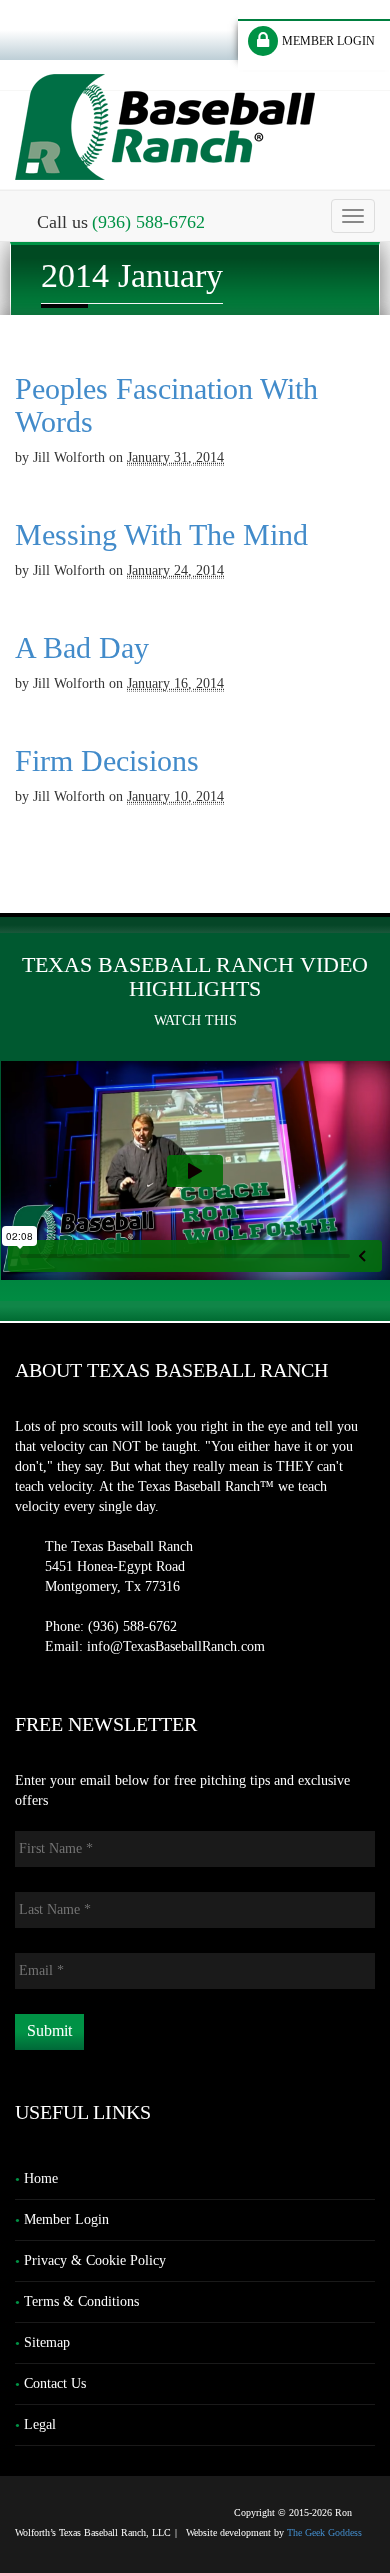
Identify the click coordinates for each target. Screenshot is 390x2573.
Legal (40, 2424)
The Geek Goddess (324, 2532)
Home (41, 2178)
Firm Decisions (107, 760)
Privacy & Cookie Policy (95, 2260)
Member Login (66, 2219)
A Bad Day (82, 647)
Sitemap (47, 2342)
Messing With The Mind (161, 534)
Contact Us (55, 2383)
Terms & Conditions (81, 2301)
